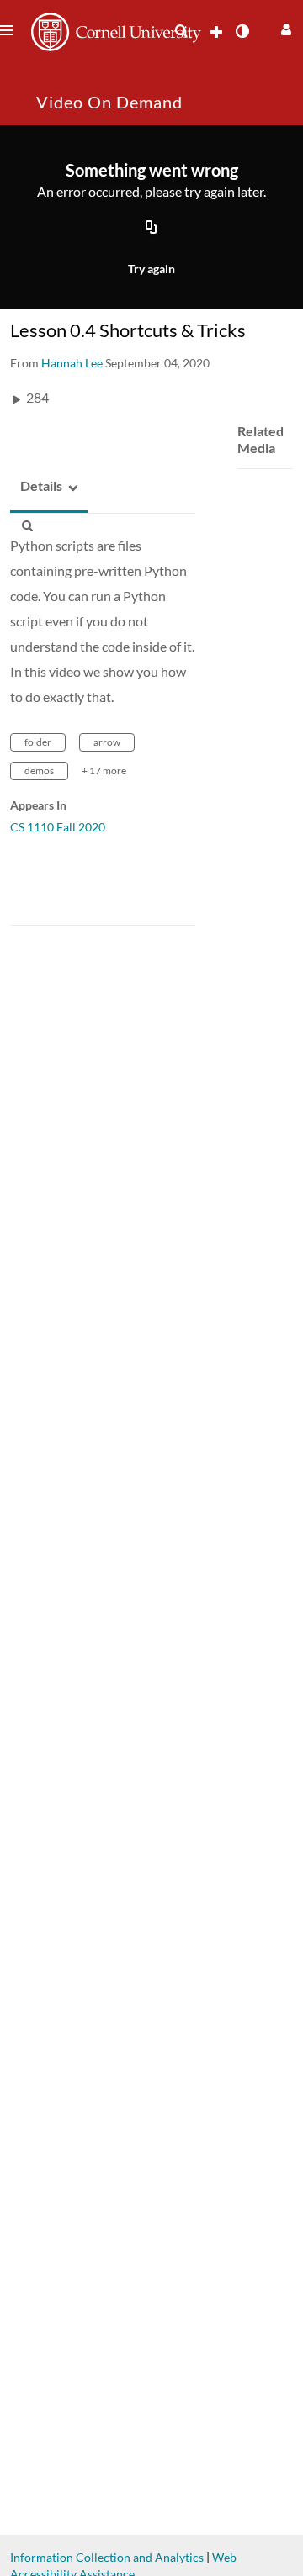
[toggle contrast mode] (242, 31)
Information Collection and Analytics (107, 2557)
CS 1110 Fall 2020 (58, 827)
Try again (151, 269)
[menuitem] (181, 31)
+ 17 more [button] (104, 771)
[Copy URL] (151, 228)
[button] (284, 27)
